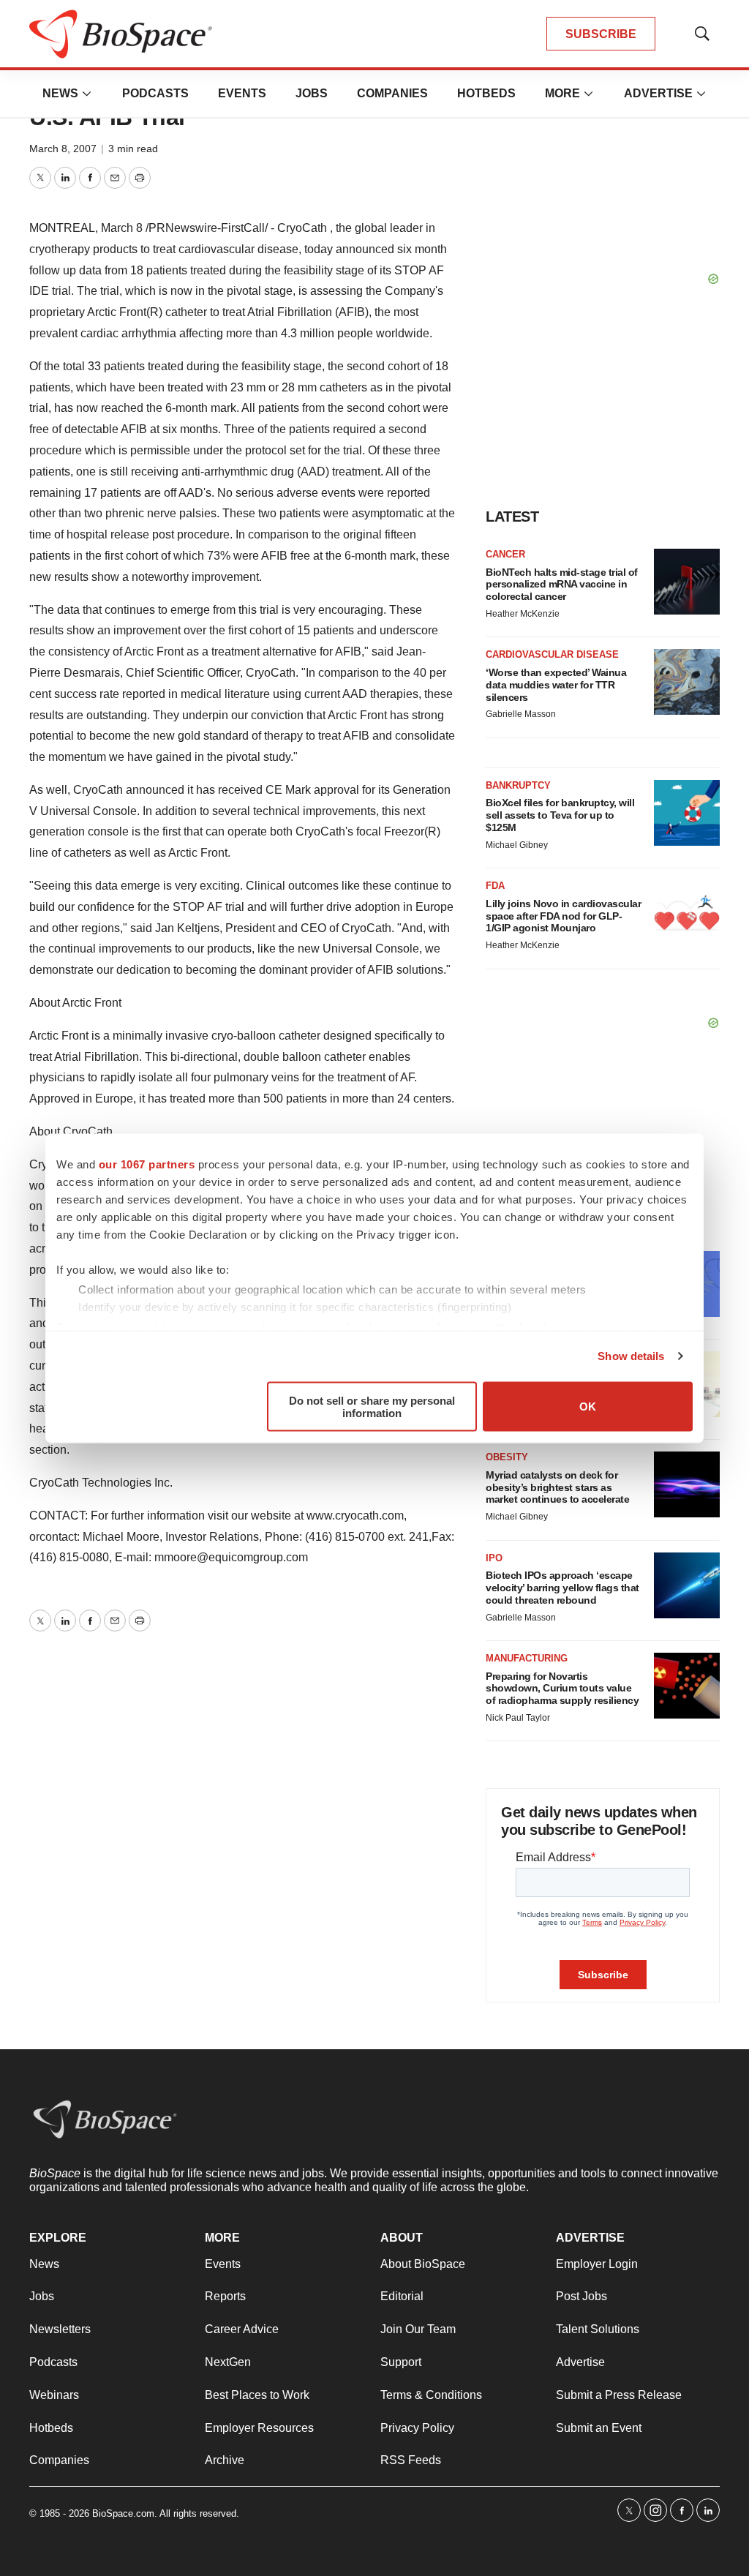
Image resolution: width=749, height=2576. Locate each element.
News (60, 93)
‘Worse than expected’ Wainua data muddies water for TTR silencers (556, 685)
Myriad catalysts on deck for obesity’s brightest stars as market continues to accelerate (557, 1487)
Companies (392, 93)
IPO (494, 1558)
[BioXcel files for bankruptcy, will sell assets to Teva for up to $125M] (687, 813)
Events (242, 93)
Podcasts (155, 93)
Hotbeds (486, 93)
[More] (87, 94)
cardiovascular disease (552, 654)
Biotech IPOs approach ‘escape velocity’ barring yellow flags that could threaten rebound (562, 1588)
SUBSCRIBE (601, 34)
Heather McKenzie (523, 614)
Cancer (505, 554)
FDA (495, 886)
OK (588, 1407)
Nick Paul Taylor (518, 1718)
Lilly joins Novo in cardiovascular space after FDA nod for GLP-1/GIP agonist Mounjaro (563, 916)
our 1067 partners (147, 1164)
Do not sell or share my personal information (372, 1406)
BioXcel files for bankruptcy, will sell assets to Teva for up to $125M (560, 815)
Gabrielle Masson (521, 714)
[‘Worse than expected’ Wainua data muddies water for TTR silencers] (687, 682)
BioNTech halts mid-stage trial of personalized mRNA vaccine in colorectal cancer (562, 585)
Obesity (507, 1457)
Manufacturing (527, 1658)
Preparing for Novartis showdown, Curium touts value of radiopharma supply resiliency (562, 1689)
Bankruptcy (518, 785)
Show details (631, 1356)
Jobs (312, 93)
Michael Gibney (517, 845)
